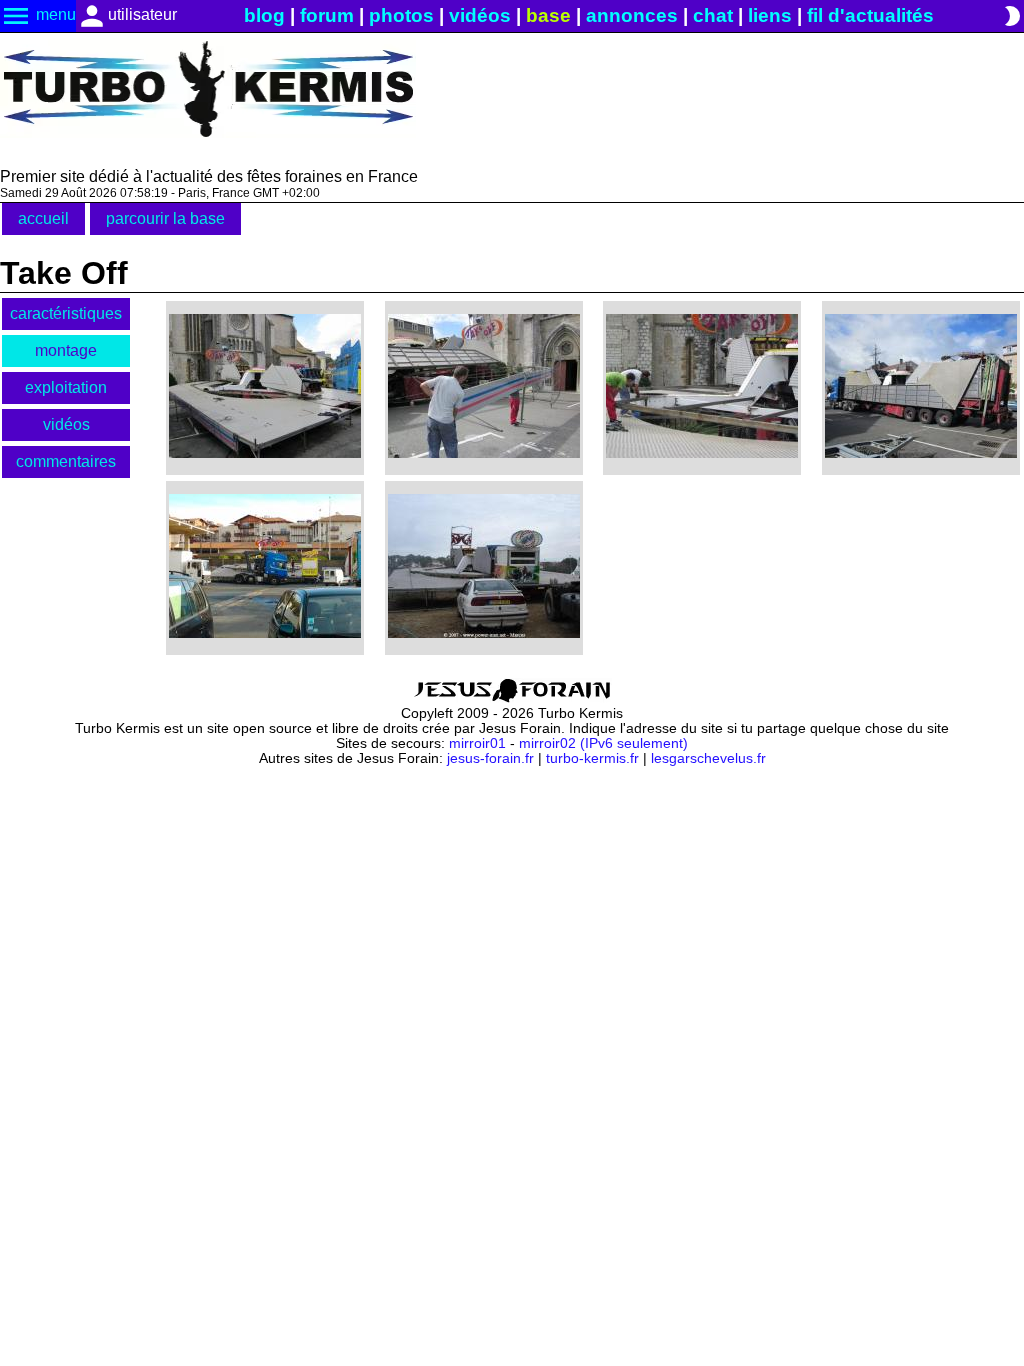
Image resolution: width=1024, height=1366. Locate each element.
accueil (43, 218)
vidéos (480, 15)
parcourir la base (165, 218)
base (548, 15)
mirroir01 (477, 743)
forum (327, 15)
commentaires (66, 461)
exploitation (66, 387)
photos (401, 15)
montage (66, 350)
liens (770, 15)
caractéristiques (66, 313)
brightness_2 (1012, 16)
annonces (632, 15)
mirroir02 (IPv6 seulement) (603, 743)
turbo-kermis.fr (592, 758)
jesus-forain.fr (490, 758)
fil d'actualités (870, 15)
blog (264, 15)
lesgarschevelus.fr (708, 758)
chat (713, 15)
